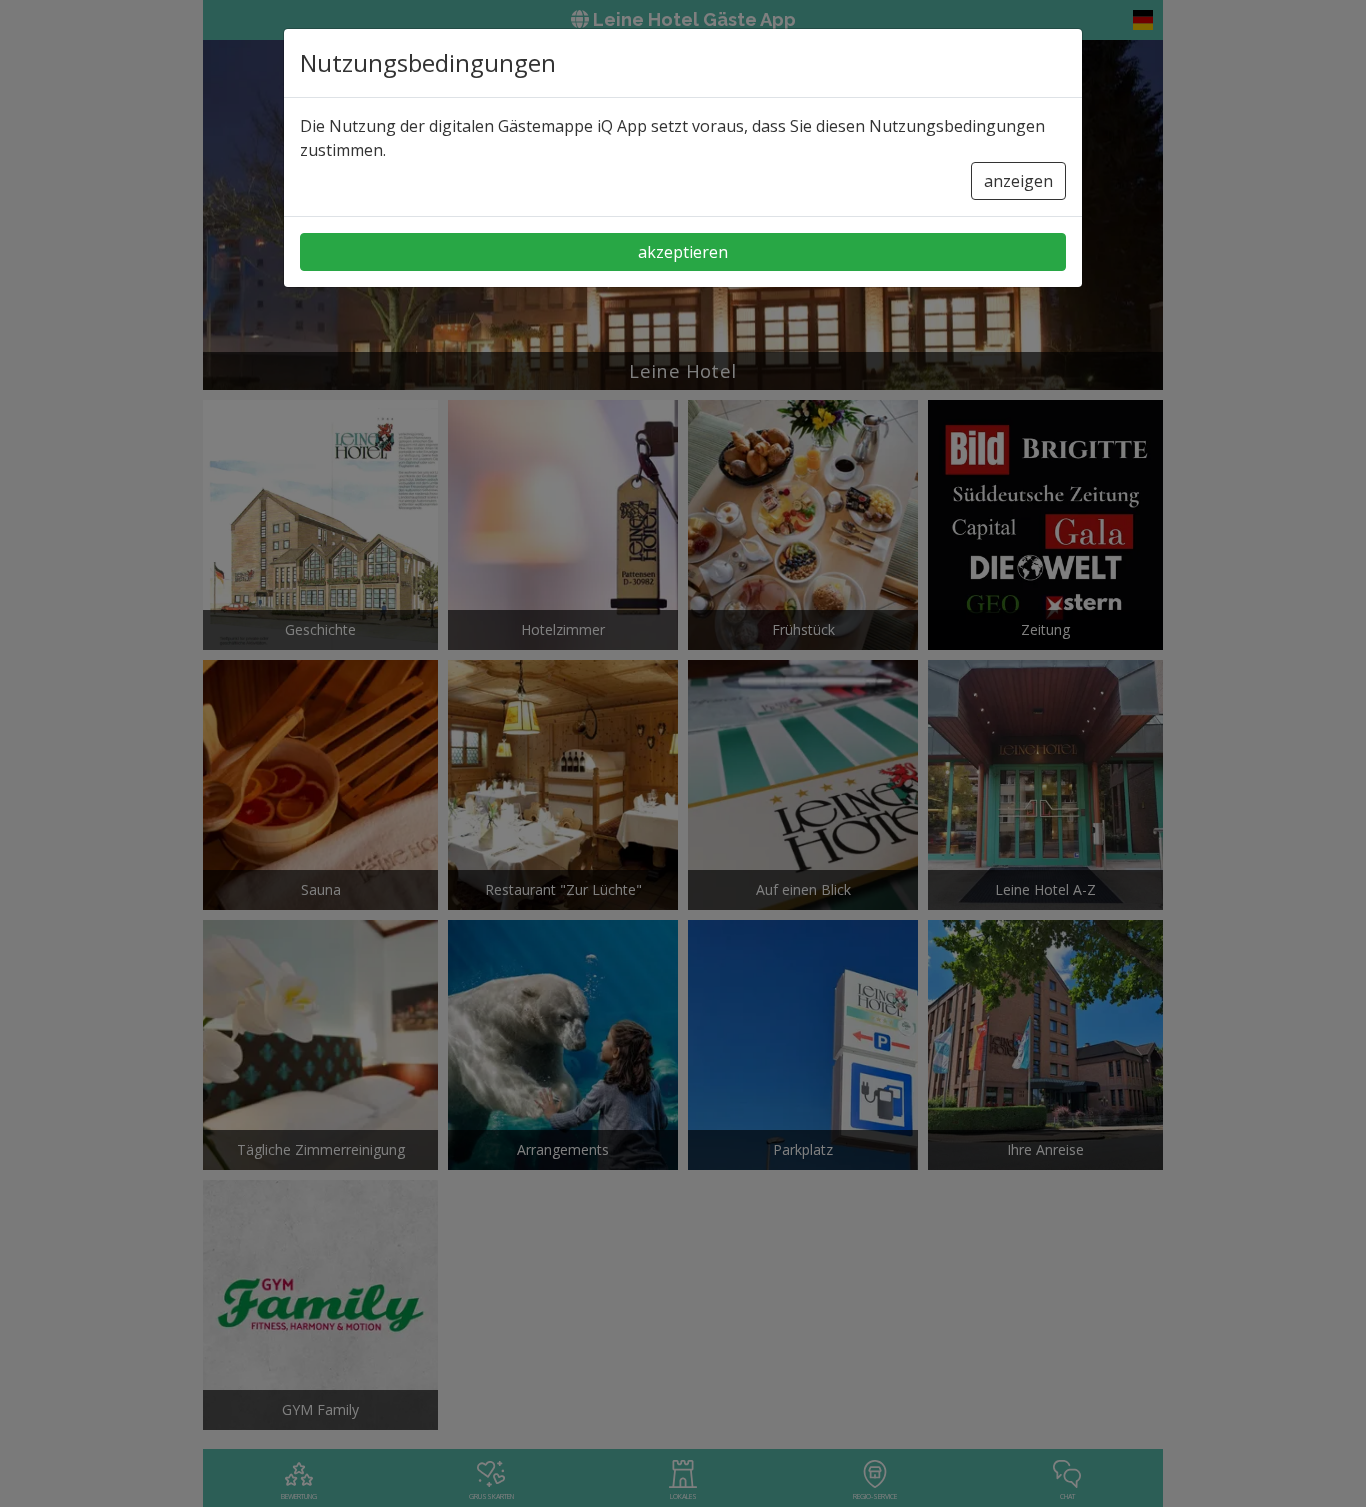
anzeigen (1018, 181)
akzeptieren (683, 252)
